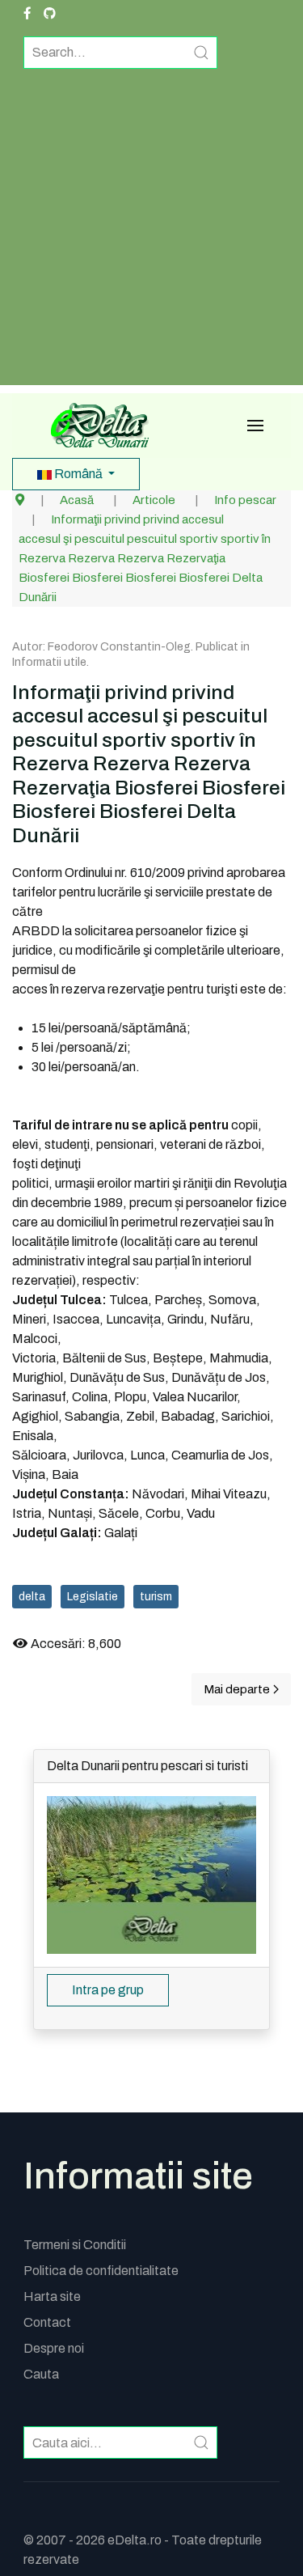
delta (32, 1597)
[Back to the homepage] (94, 426)
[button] (255, 426)
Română (78, 474)
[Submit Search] (201, 53)
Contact (47, 2322)
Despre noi (54, 2348)
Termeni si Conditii (75, 2245)
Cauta (41, 2374)
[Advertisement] (151, 233)
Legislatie (93, 1597)
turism (156, 1597)
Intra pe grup (108, 1990)
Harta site (52, 2296)
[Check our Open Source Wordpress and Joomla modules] (50, 14)
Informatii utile (49, 662)
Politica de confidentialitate (101, 2271)
